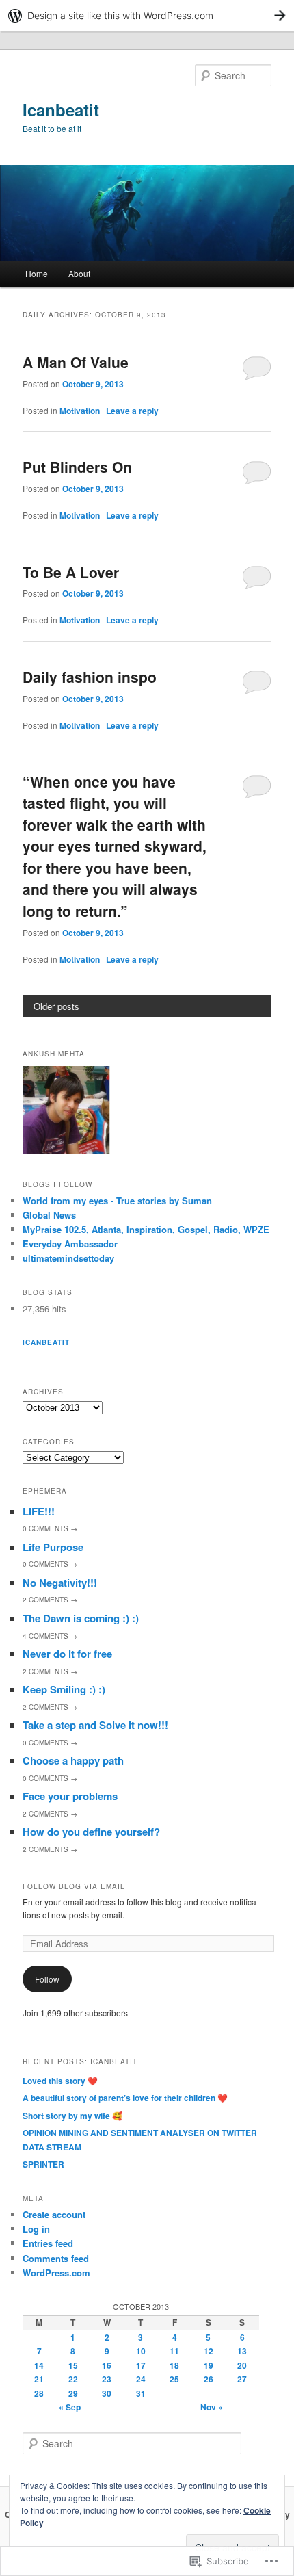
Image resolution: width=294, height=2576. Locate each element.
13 (242, 2351)
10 (141, 2351)
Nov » (212, 2407)
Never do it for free (67, 1654)
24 (141, 2379)
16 (107, 2365)
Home (37, 273)
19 (209, 2365)
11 (174, 2351)
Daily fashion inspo (90, 677)
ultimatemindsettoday (68, 1258)
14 (39, 2365)
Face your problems (70, 1796)
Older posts (56, 1006)
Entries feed (48, 2243)
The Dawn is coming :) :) (81, 1618)
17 (141, 2365)
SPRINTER (43, 2164)
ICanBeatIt (46, 1342)
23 (107, 2379)
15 (73, 2365)
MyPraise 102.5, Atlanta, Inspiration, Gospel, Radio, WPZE (146, 1229)
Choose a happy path (73, 1760)
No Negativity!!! (60, 1583)
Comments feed (56, 2258)
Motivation (80, 411)
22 (73, 2379)
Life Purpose (53, 1547)
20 (242, 2365)
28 (39, 2393)
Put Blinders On (77, 467)
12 (209, 2351)
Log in (36, 2229)
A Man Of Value (76, 362)
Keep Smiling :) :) (64, 1689)
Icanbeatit (61, 109)
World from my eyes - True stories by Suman (117, 1200)
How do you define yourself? (91, 1832)
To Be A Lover (71, 572)
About (79, 273)
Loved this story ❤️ (60, 2081)
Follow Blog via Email (74, 1886)
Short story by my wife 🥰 (72, 2116)
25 (174, 2379)
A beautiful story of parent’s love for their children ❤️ (125, 2098)
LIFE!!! (39, 1511)
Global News (49, 1215)
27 (242, 2379)
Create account (54, 2214)
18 (174, 2365)
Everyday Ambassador (70, 1244)
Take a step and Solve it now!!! (95, 1725)
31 (141, 2393)
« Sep (70, 2407)
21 (39, 2379)
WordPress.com (56, 2273)
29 (73, 2393)
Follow (47, 1979)
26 (209, 2379)
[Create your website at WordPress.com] (147, 15)
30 (107, 2393)
